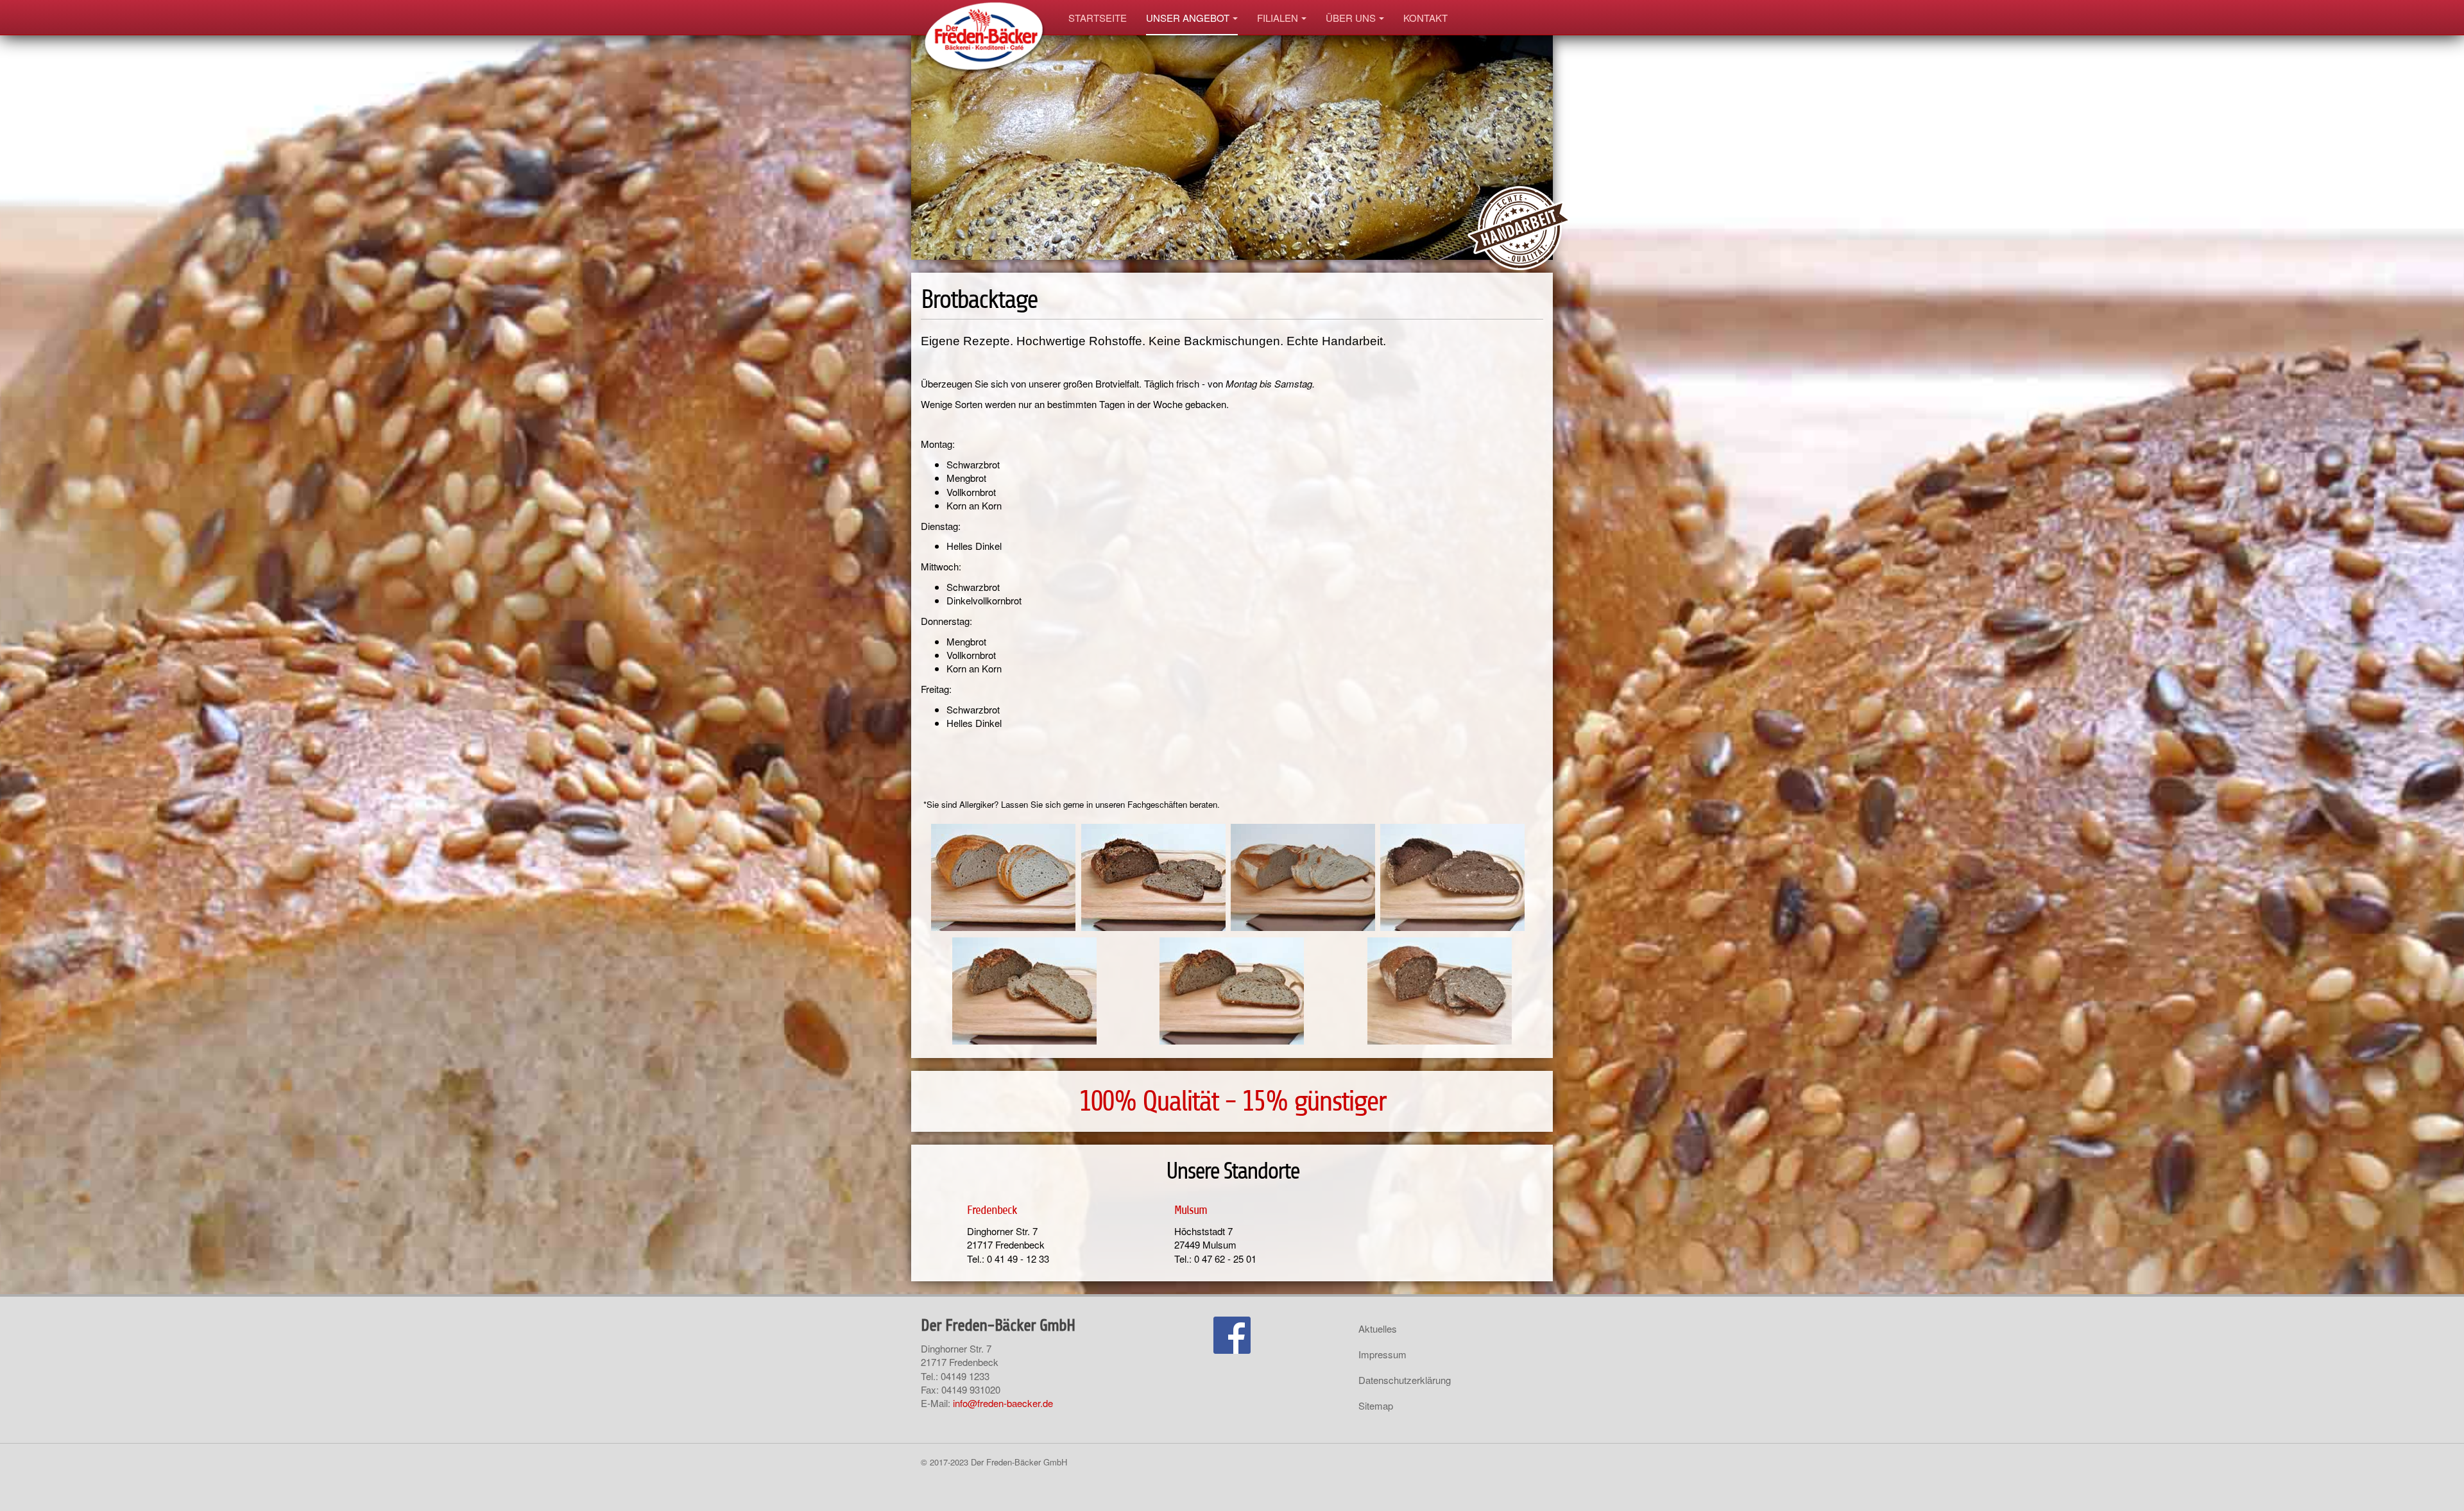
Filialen (1278, 18)
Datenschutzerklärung (1405, 1380)
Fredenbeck (992, 1210)
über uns (1351, 18)
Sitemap (1376, 1405)
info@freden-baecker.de (1003, 1403)
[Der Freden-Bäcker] (985, 18)
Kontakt (1425, 18)
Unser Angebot (1188, 18)
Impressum (1382, 1354)
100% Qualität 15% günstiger (1232, 1101)
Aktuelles (1378, 1328)
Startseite (1098, 18)
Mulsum (1191, 1210)
